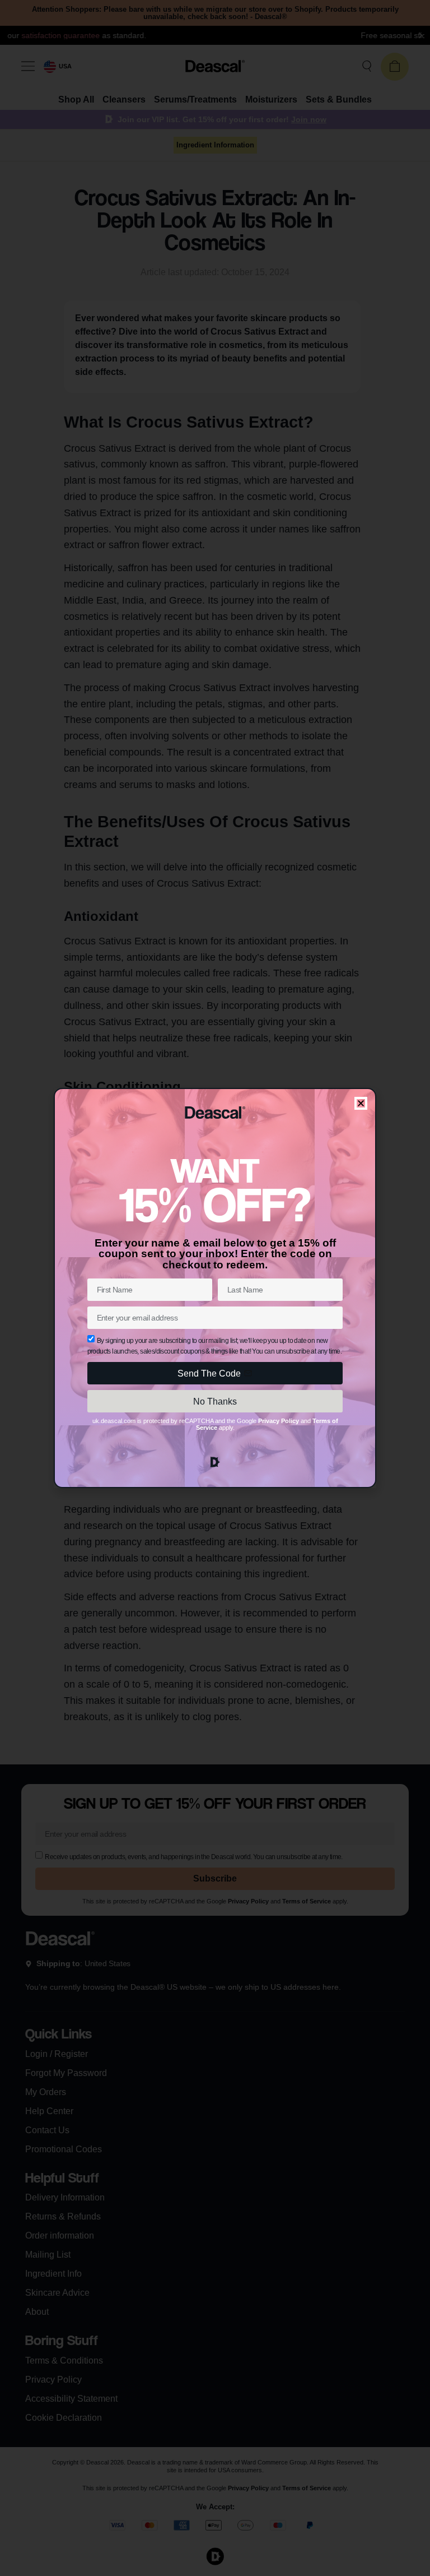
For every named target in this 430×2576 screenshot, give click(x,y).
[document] (215, 1288)
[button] (361, 1103)
